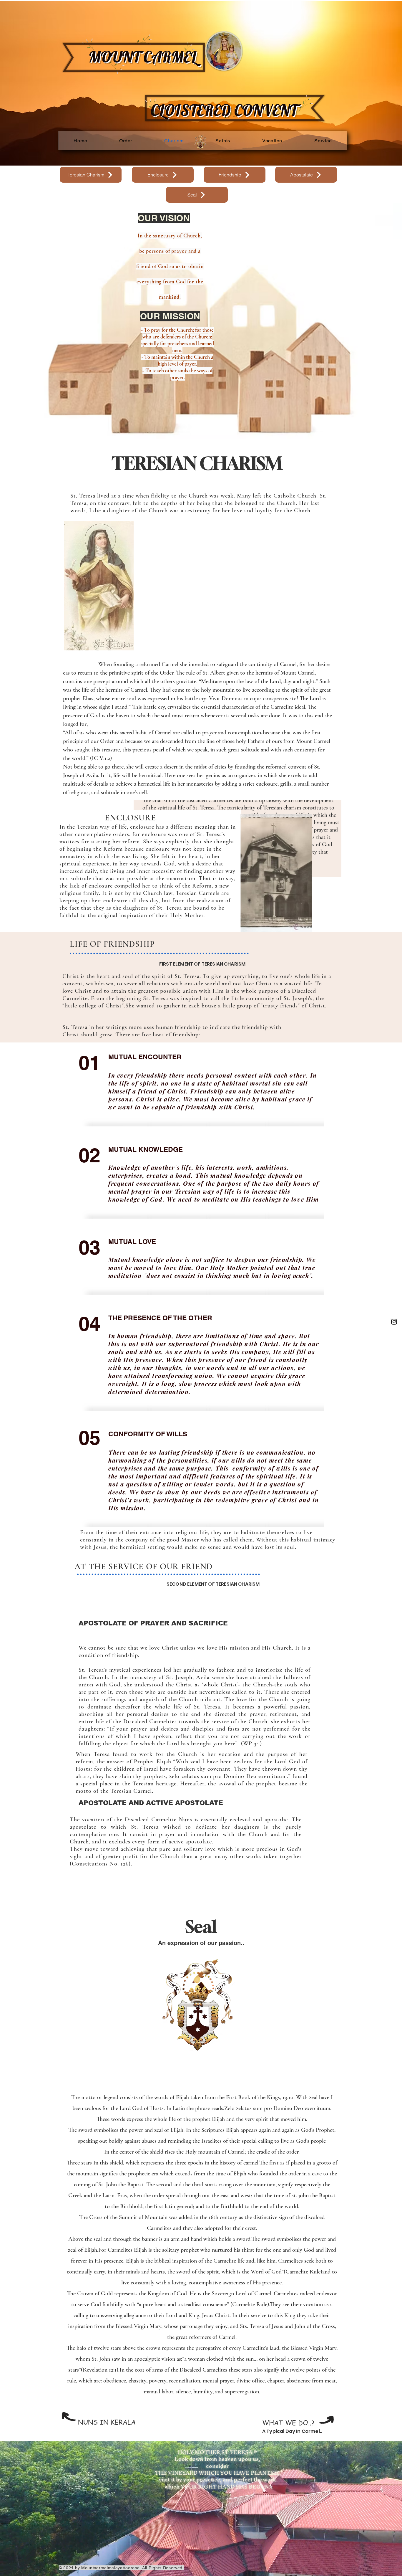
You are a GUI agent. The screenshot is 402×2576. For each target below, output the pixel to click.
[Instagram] (394, 1322)
